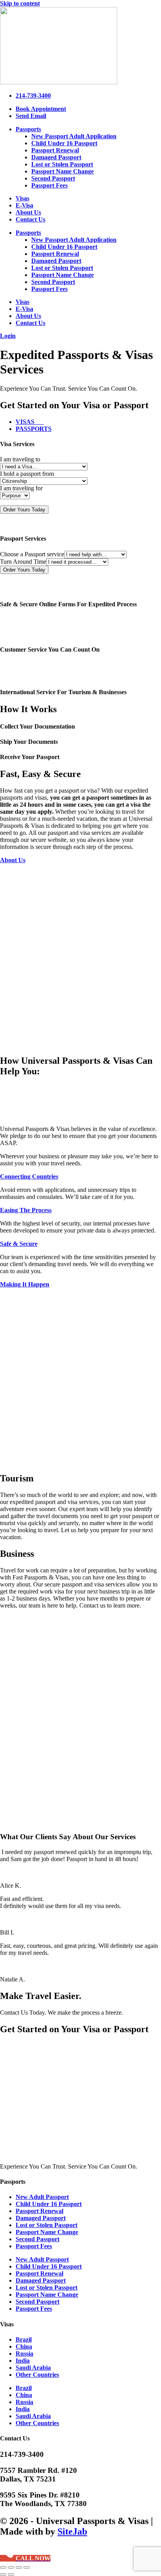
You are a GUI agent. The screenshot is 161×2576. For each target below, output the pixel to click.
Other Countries (37, 2375)
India (23, 2361)
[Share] (19, 2567)
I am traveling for (21, 488)
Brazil (24, 2339)
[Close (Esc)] (27, 2567)
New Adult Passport (42, 2197)
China (24, 2346)
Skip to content (20, 3)
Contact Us (30, 219)
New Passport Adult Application (74, 136)
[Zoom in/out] (3, 2567)
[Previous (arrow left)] (3, 2574)
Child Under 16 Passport (64, 143)
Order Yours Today (24, 510)
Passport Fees (49, 185)
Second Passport (53, 178)
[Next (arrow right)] (11, 2574)
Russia (24, 2354)
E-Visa (24, 205)
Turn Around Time (23, 562)
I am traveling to (20, 459)
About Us (28, 212)
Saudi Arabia (33, 2368)
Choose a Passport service (32, 554)
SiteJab (72, 2531)
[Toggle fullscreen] (11, 2567)
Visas (22, 198)
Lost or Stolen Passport (62, 164)
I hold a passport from (27, 474)
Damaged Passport (56, 157)
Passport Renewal (55, 150)
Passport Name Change (63, 171)
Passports (28, 129)
